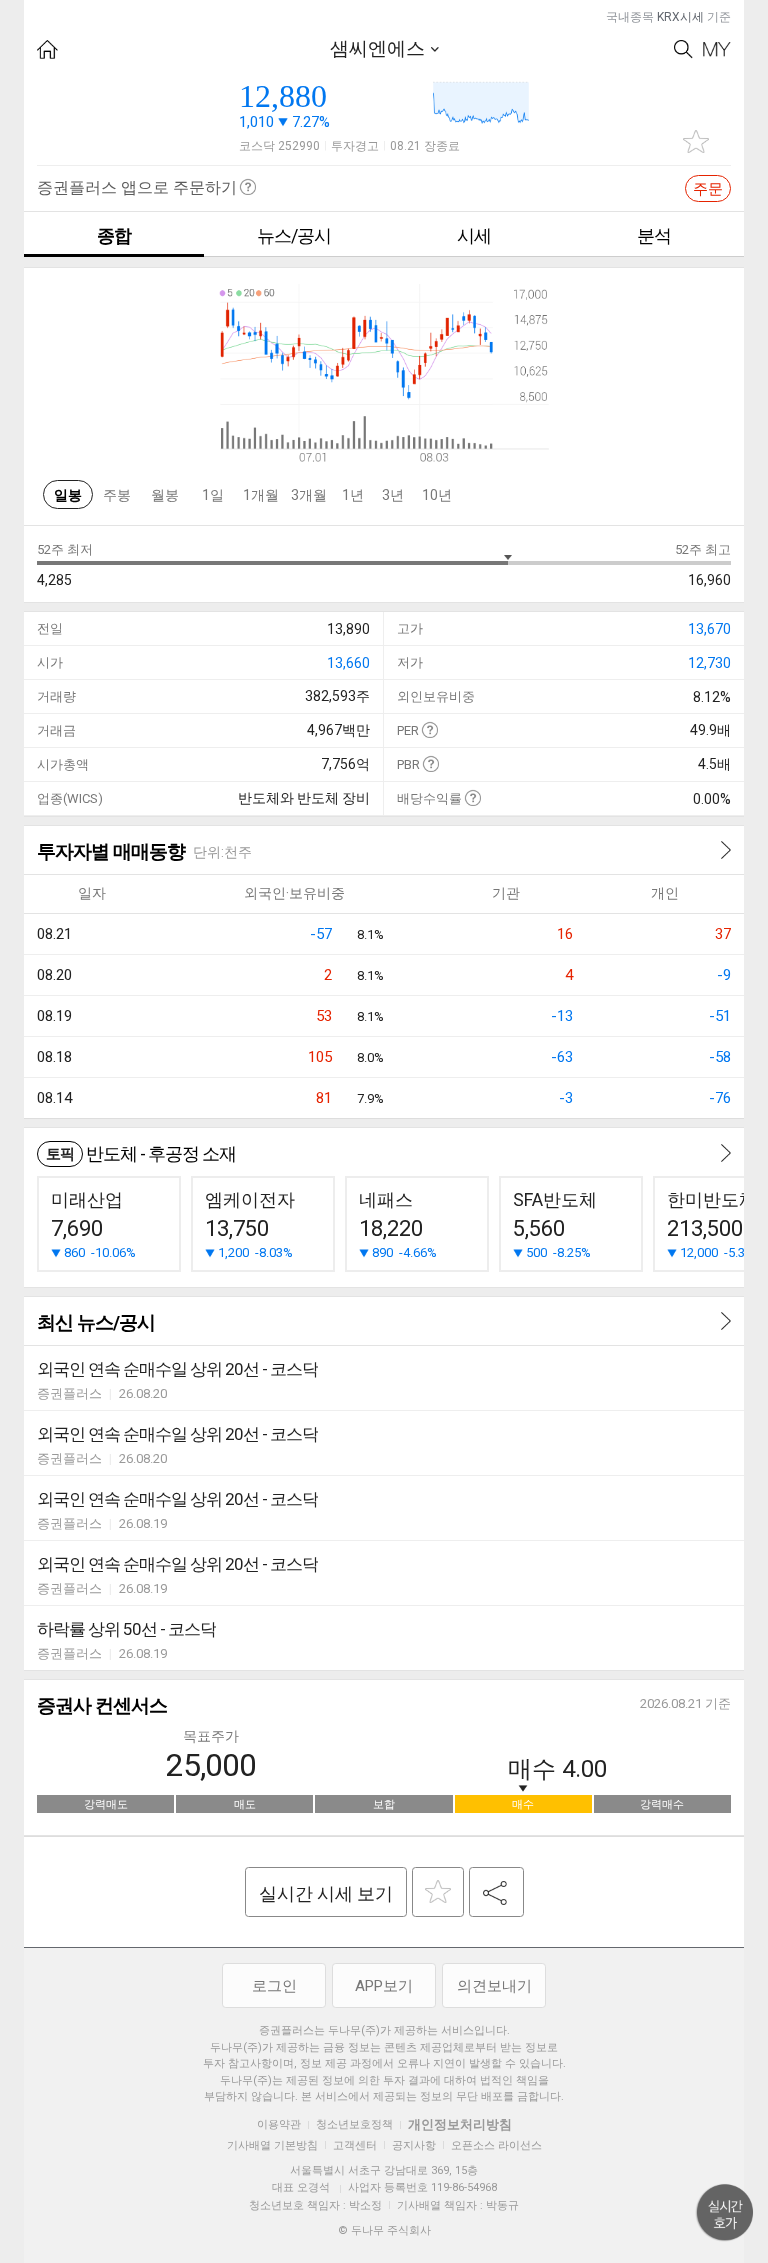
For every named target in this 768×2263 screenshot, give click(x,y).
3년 (393, 495)
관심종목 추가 (696, 141)
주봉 (117, 495)
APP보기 (384, 1986)
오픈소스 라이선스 (496, 2145)
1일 (213, 495)
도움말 (429, 729)
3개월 (309, 495)
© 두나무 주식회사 (384, 2230)
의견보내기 (494, 1986)
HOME (47, 49)
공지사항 (414, 2145)
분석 (654, 235)
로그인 (274, 1986)
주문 (708, 189)
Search (683, 49)
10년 (437, 495)
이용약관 (279, 2124)
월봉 (165, 495)
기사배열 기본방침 (272, 2145)
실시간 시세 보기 (326, 1893)
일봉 (68, 495)
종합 (114, 235)
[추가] (438, 1892)
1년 (353, 495)
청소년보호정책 (354, 2124)
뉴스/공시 (294, 235)
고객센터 (355, 2145)
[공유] (496, 1892)
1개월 (261, 495)
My (717, 49)
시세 (474, 235)
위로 (725, 2213)
